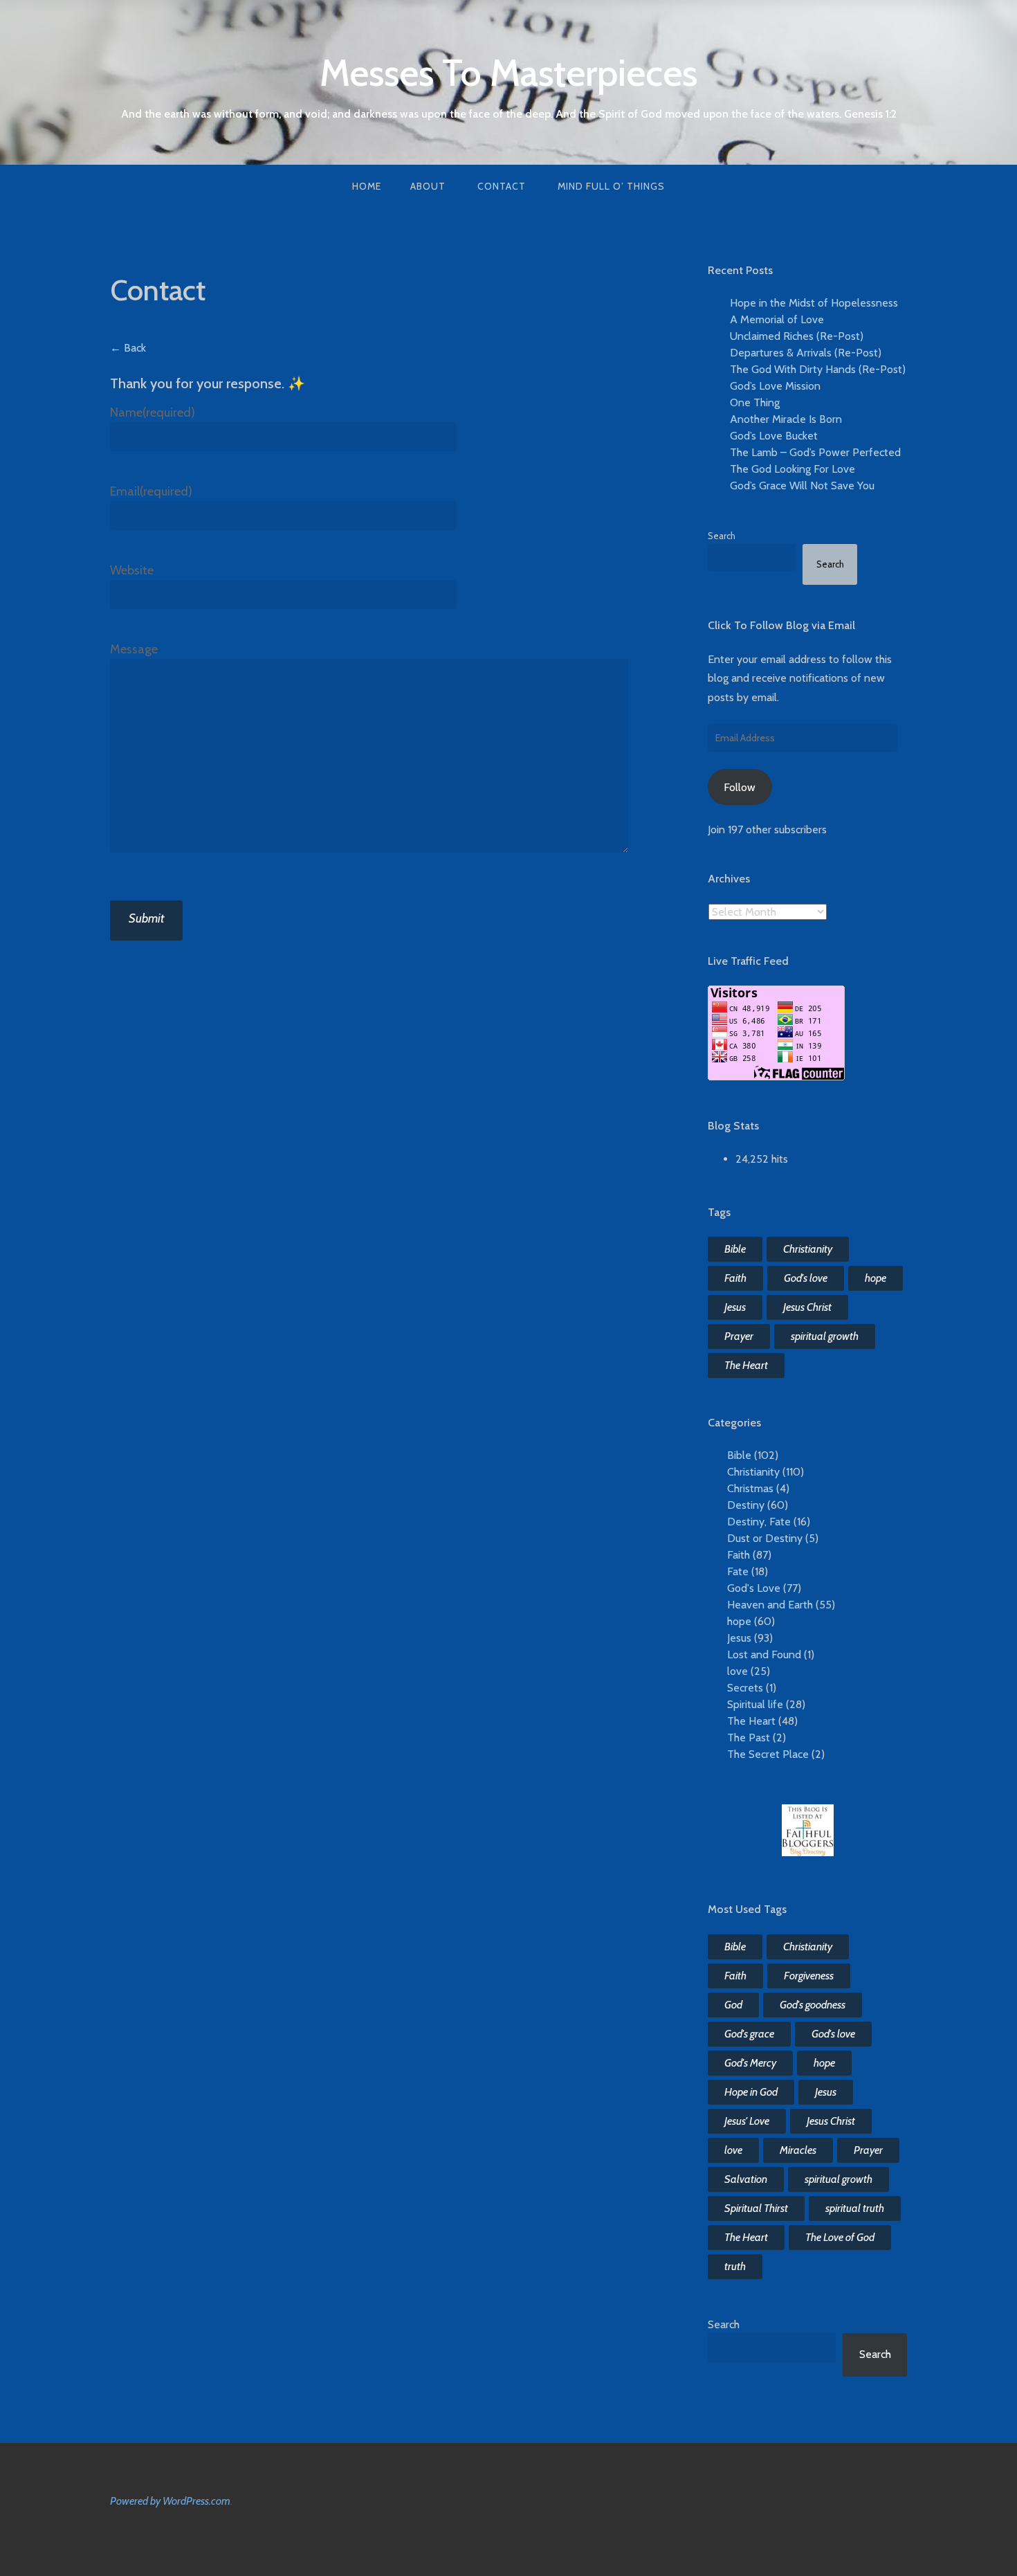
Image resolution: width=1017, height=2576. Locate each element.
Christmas (750, 1488)
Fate (738, 1571)
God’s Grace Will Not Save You (802, 486)
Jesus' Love (747, 2121)
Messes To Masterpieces (508, 73)
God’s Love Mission (775, 386)
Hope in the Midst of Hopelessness (814, 303)
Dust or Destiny (765, 1538)
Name (153, 412)
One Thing (755, 402)
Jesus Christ (807, 1307)
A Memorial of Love (777, 319)
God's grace (749, 2034)
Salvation (746, 2179)
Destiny (746, 1505)
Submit (146, 918)
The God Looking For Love (792, 469)
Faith (735, 1278)
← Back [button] (128, 348)
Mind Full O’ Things (611, 186)
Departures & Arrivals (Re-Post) (806, 353)
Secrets (745, 1688)
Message (134, 649)
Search (722, 536)
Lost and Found (764, 1654)
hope (876, 1278)
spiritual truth (855, 2208)
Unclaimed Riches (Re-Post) (797, 336)
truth (735, 2266)
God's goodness (813, 2005)
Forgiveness (809, 1976)
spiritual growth (825, 1336)
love (737, 1671)
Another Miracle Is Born (786, 419)
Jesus (735, 1307)
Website (132, 570)
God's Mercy (750, 2063)
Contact (502, 186)
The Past (749, 1738)
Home (367, 186)
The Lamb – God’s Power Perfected (815, 452)
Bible (735, 1249)
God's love (806, 1278)
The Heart (746, 1365)
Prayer (739, 1336)
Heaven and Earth (770, 1605)
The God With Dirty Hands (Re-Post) (818, 369)
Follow (740, 787)
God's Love (754, 1588)
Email (151, 491)
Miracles (798, 2150)
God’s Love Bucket (774, 436)
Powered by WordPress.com (170, 2501)
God (733, 2005)
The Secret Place (768, 1754)
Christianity (808, 1249)
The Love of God (840, 2237)
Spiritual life (755, 1704)
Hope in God (751, 2092)
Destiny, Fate (759, 1522)
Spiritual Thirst (756, 2208)
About (428, 186)
